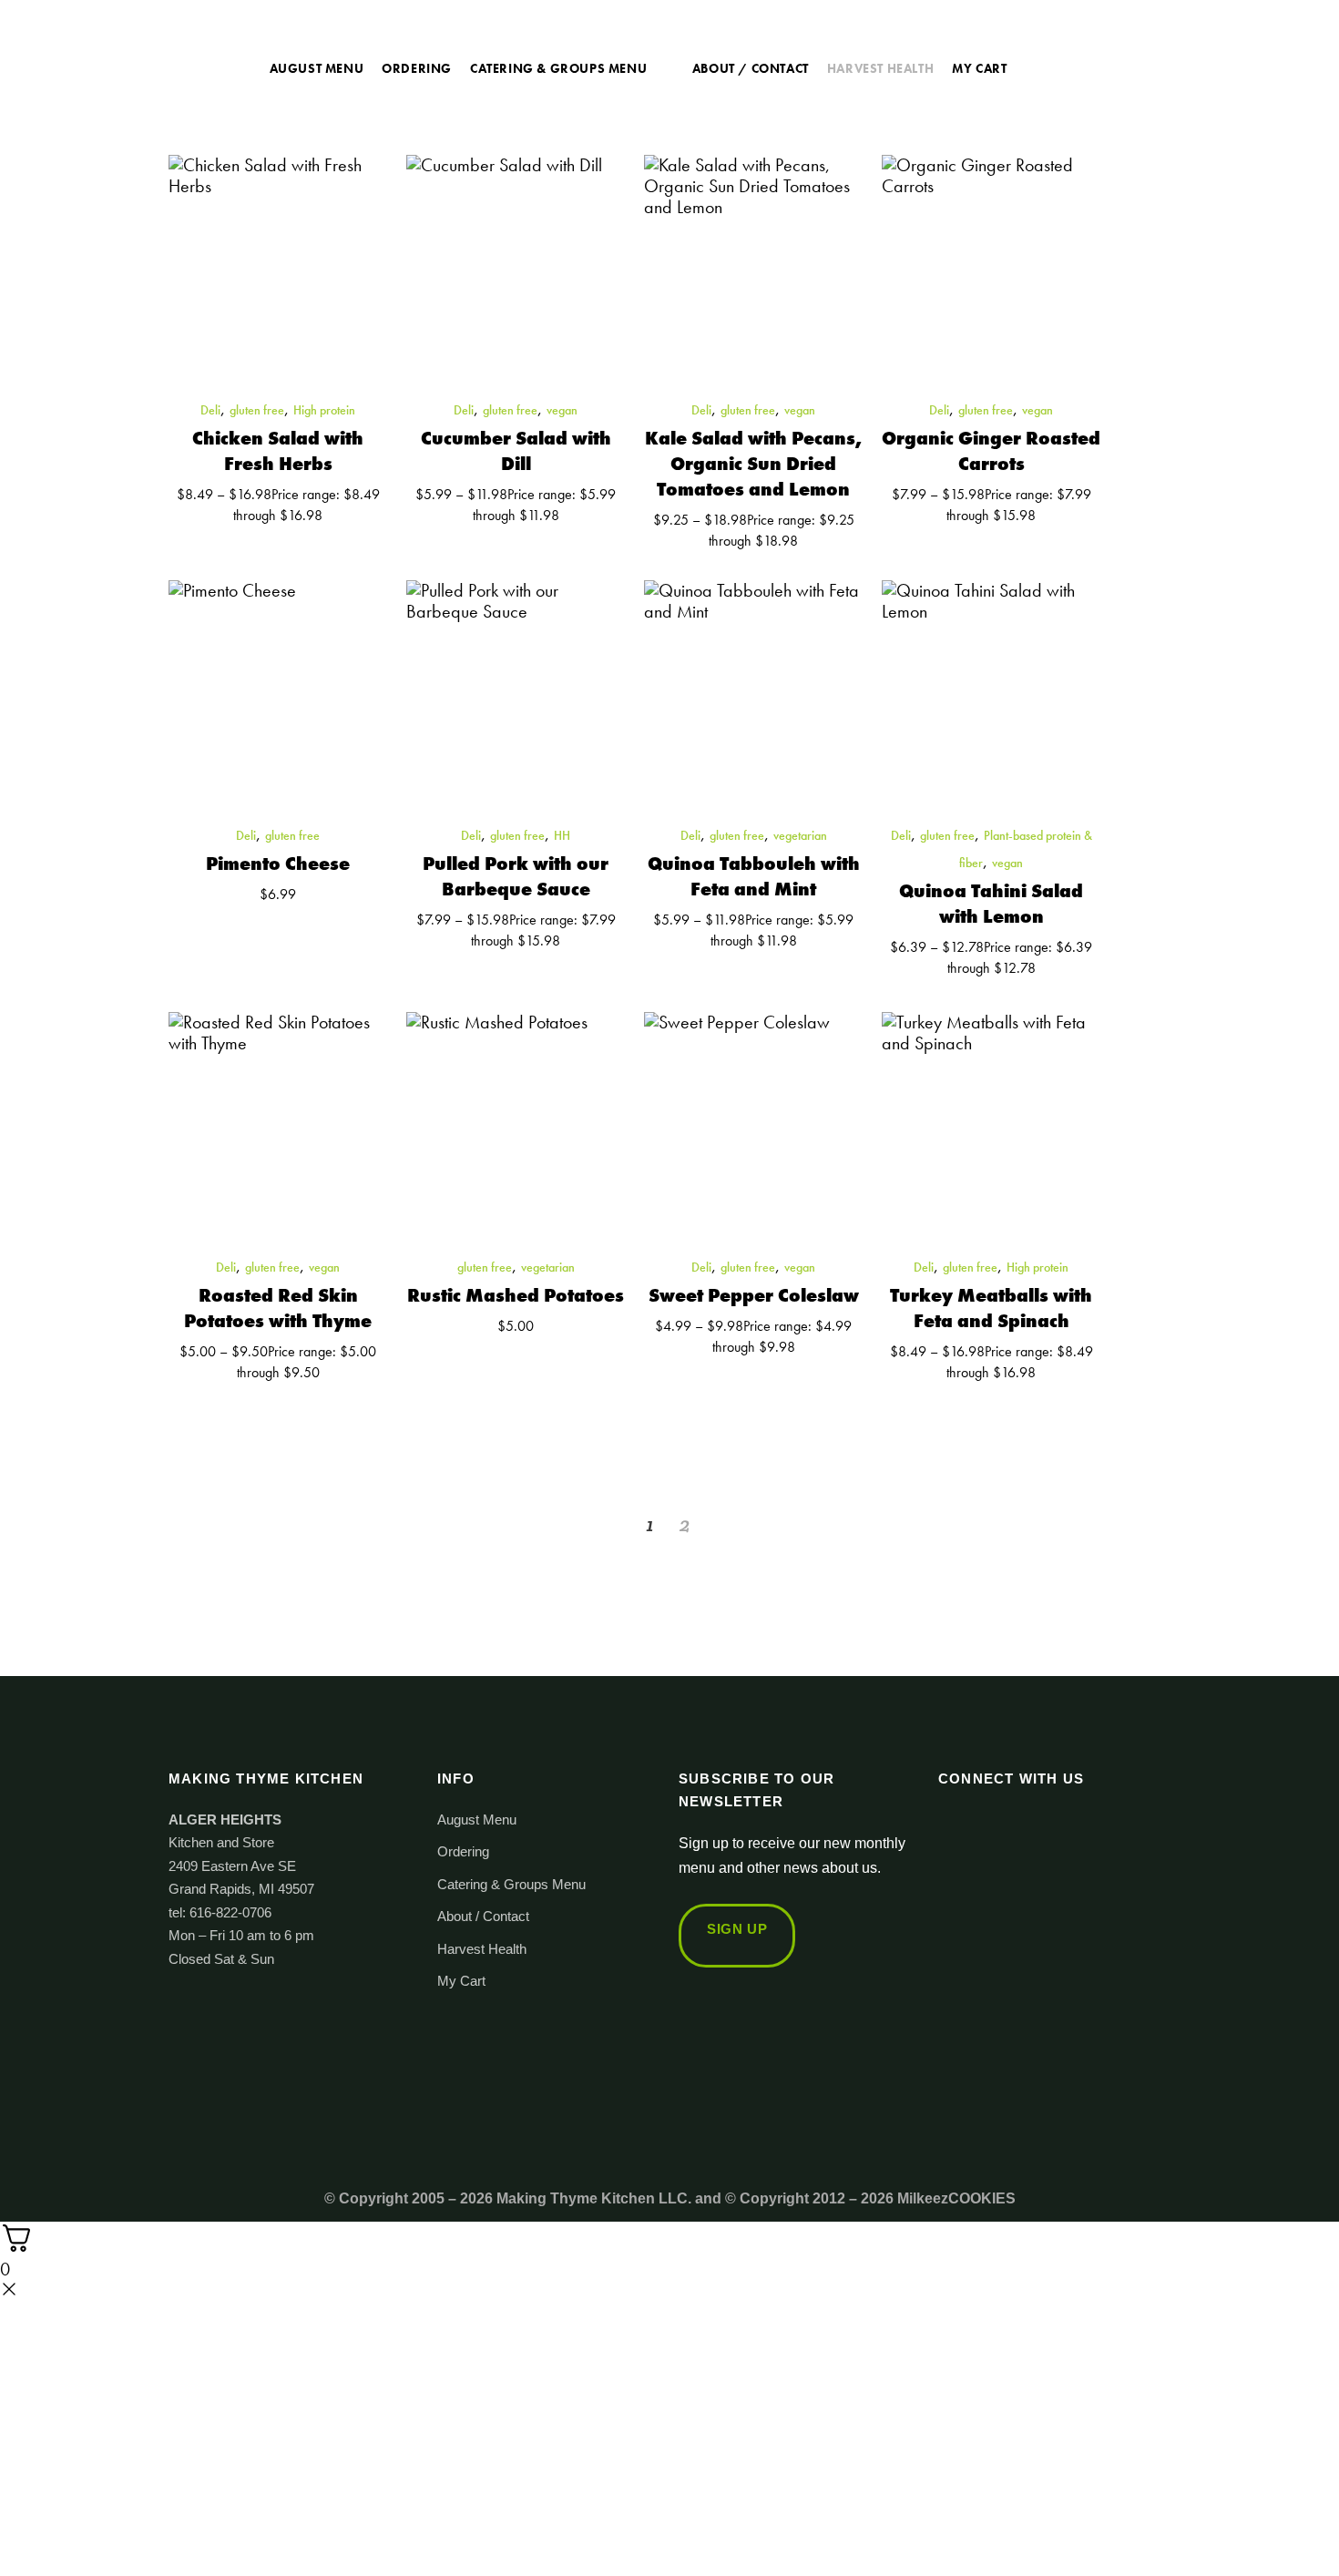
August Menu (477, 1820)
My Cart (461, 1981)
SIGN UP (737, 1929)
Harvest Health (482, 1949)
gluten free (257, 410)
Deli (210, 410)
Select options (214, 536)
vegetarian (800, 835)
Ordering (463, 1851)
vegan (562, 410)
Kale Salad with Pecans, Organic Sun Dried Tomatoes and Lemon (753, 464)
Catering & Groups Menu (511, 1884)
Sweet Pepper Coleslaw (754, 1295)
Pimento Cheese (278, 864)
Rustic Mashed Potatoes (516, 1295)
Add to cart (221, 915)
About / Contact (483, 1916)
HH (562, 835)
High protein (324, 410)
